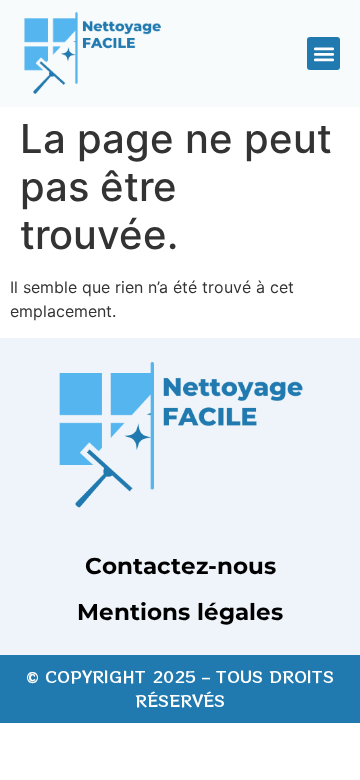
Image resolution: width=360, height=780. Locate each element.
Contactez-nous (180, 566)
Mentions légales (180, 612)
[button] (323, 53)
